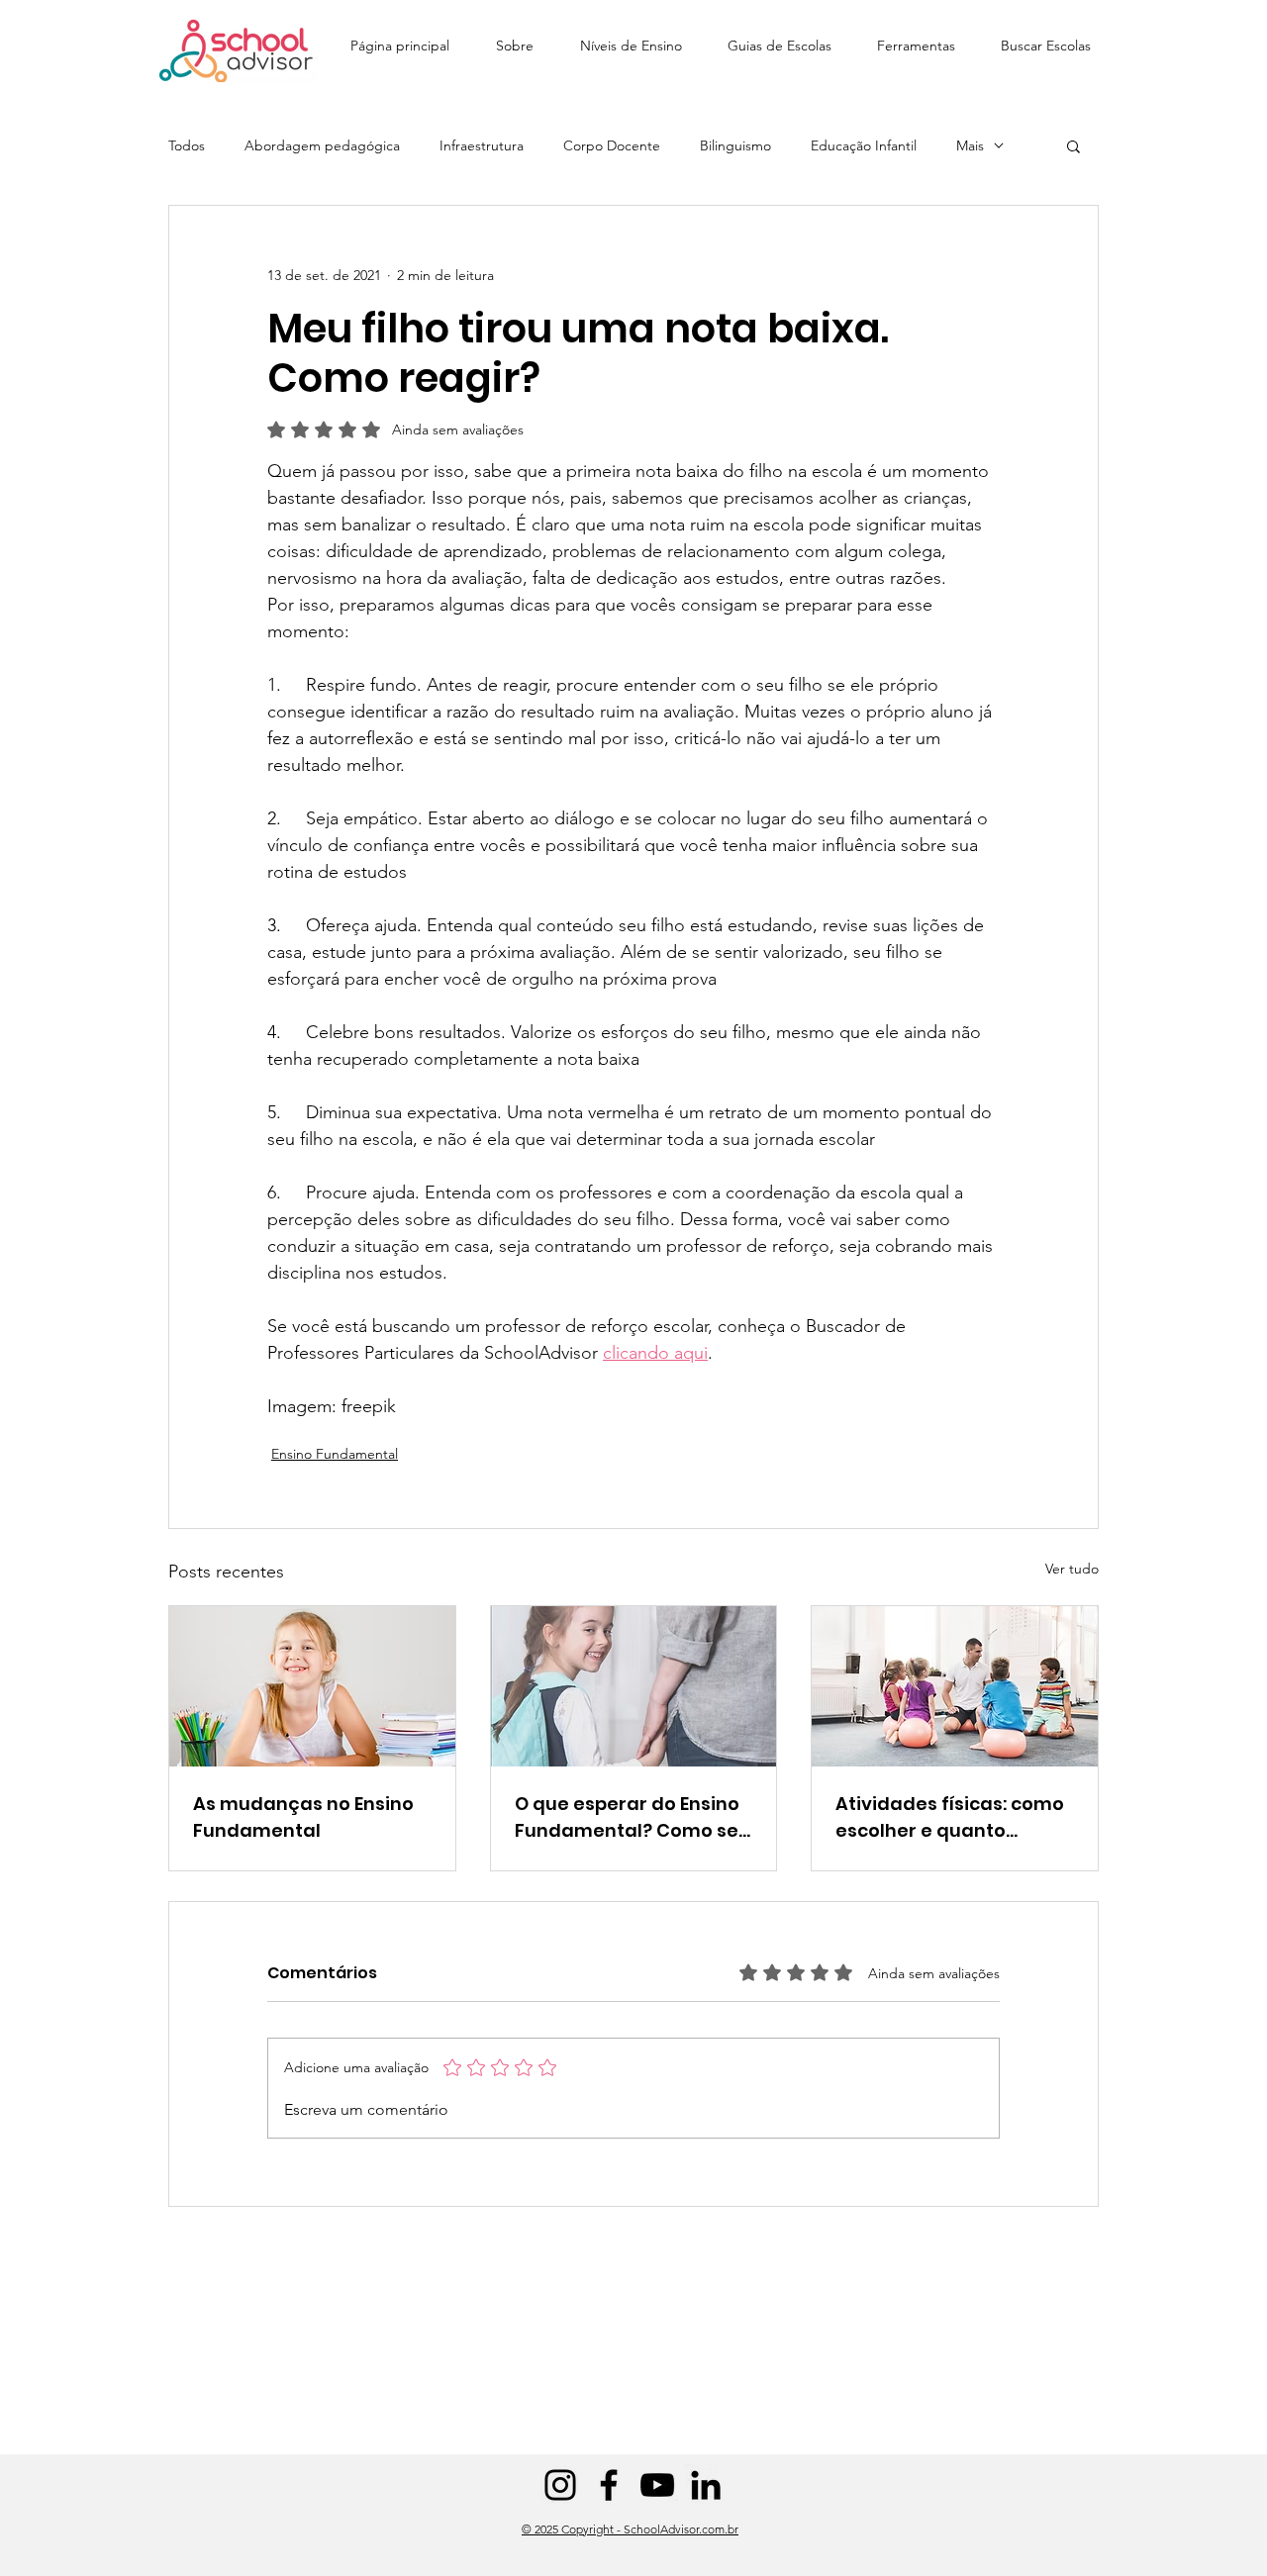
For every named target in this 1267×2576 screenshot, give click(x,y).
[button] (631, 37)
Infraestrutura (482, 146)
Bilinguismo (735, 146)
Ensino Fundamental (335, 1454)
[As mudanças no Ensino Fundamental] (312, 1686)
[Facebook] (609, 2485)
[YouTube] (657, 2485)
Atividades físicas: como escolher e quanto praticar (950, 1817)
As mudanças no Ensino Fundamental (303, 1817)
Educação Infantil (864, 146)
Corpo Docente (612, 146)
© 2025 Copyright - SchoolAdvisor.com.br (630, 2529)
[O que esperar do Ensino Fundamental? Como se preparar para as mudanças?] (634, 1686)
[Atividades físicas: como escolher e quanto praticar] (955, 1686)
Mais (970, 146)
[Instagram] (560, 2485)
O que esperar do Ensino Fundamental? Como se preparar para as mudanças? (627, 1817)
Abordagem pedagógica (322, 146)
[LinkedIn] (706, 2485)
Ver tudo (1072, 1569)
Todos (187, 146)
